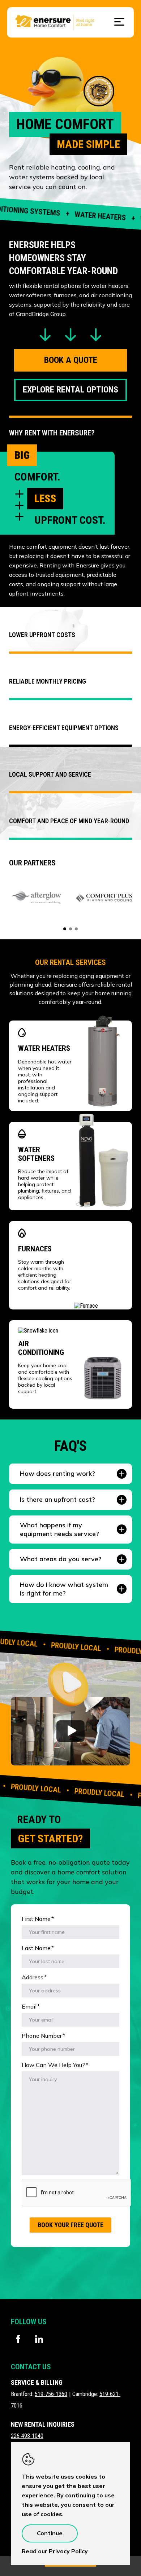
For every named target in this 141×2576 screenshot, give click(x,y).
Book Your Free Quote (70, 2225)
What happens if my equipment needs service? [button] (59, 1529)
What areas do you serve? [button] (61, 1559)
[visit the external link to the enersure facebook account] (18, 2339)
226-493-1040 (27, 2436)
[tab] (65, 929)
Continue (50, 2533)
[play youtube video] (70, 1731)
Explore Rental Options (70, 390)
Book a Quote (71, 360)
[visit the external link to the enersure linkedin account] (39, 2339)
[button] (70, 1681)
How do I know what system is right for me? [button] (64, 1589)
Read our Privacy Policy (55, 2551)
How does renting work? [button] (57, 1473)
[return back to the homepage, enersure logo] (55, 32)
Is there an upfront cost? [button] (57, 1499)
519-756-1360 (51, 2394)
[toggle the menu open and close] (119, 22)
